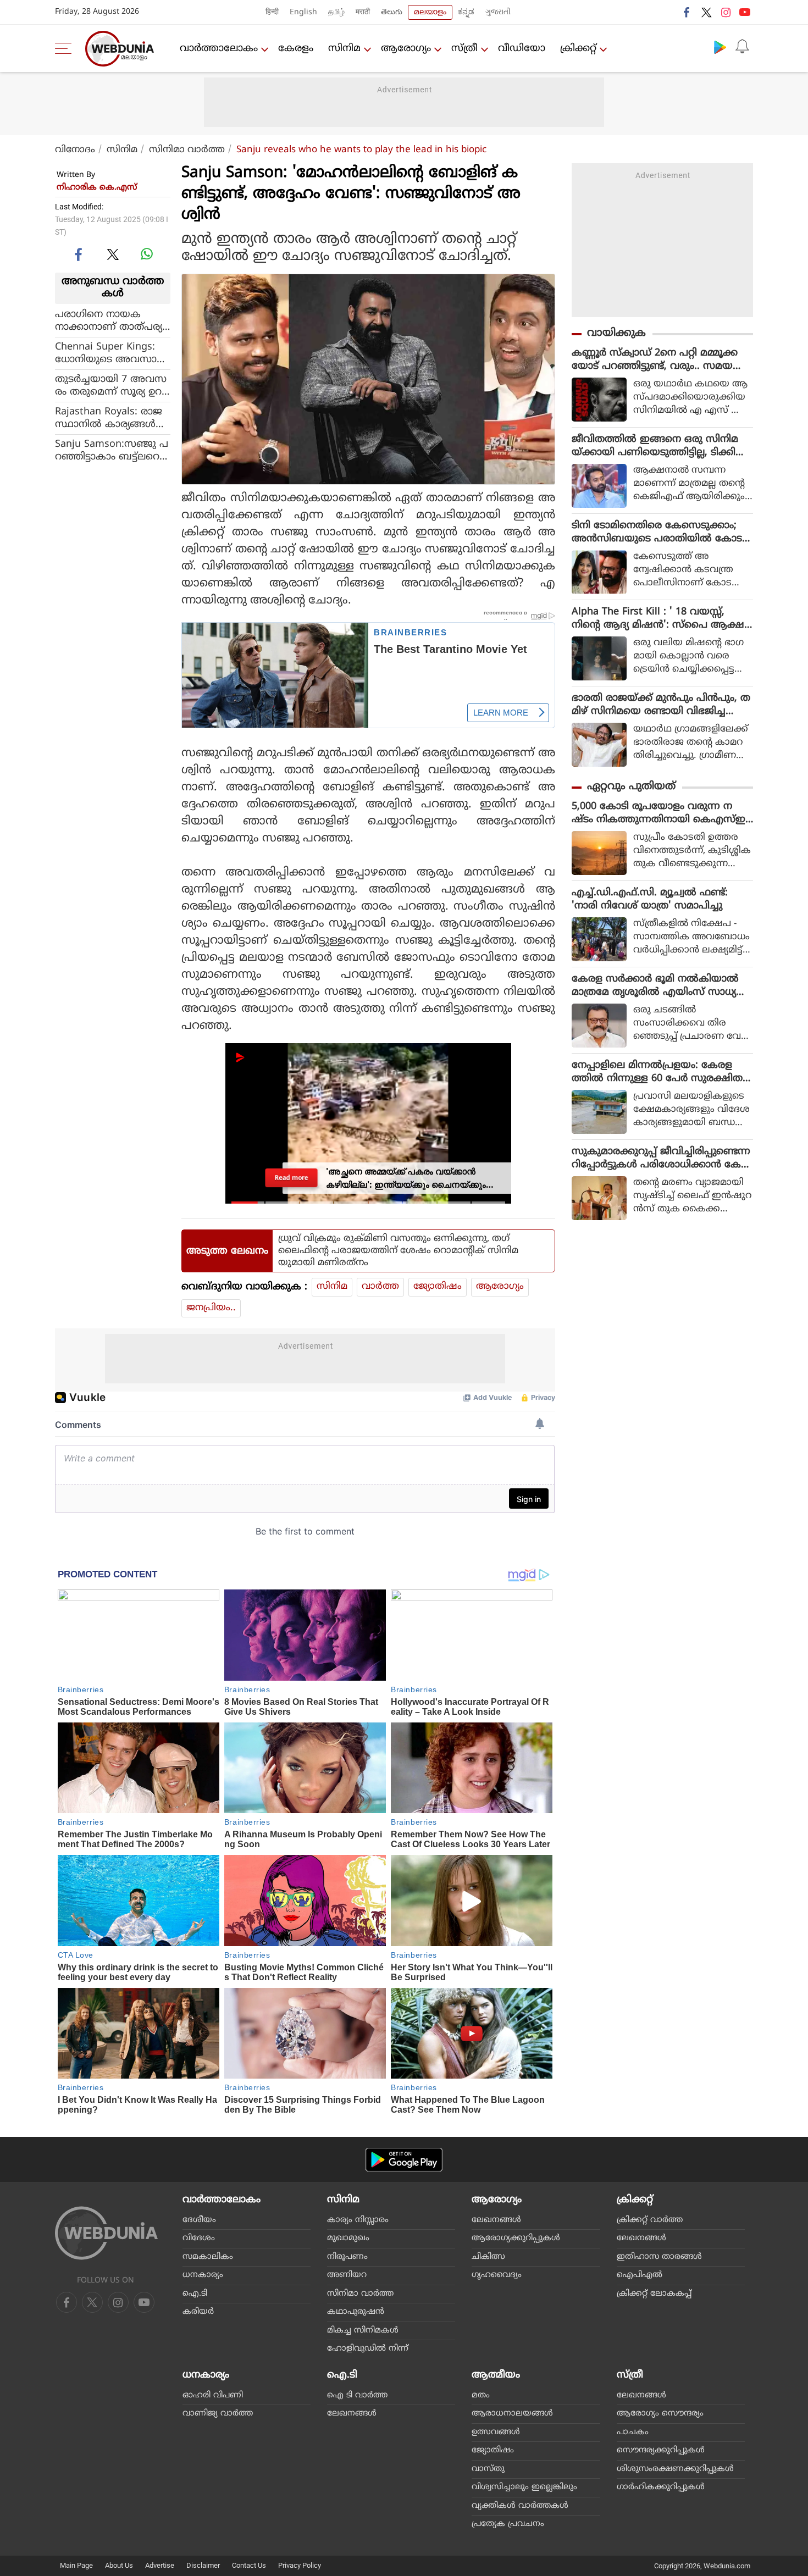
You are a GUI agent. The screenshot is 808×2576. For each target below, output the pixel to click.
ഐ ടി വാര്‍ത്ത (357, 2395)
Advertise (160, 2565)
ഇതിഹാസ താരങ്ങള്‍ (659, 2257)
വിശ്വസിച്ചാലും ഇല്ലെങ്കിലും (524, 2487)
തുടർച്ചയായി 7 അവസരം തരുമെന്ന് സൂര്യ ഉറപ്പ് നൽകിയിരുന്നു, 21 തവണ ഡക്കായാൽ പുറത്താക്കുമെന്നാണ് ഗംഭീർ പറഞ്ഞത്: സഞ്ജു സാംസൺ (113, 386)
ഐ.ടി (195, 2294)
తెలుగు (392, 12)
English (303, 12)
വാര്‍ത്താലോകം (219, 49)
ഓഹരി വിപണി (213, 2395)
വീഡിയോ (522, 49)
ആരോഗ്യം (406, 49)
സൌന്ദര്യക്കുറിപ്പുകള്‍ (661, 2450)
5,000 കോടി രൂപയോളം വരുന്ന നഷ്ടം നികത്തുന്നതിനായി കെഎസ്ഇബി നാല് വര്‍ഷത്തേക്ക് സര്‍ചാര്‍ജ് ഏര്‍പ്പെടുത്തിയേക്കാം (662, 813)
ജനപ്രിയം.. (211, 1308)
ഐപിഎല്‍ (640, 2275)
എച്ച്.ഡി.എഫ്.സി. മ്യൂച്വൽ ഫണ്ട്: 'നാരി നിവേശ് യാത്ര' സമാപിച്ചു (650, 899)
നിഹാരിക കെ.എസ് (97, 188)
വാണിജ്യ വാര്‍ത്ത (218, 2414)
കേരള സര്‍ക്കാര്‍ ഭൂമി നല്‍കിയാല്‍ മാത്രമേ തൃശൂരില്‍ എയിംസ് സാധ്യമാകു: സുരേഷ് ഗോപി (655, 986)
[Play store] (720, 47)
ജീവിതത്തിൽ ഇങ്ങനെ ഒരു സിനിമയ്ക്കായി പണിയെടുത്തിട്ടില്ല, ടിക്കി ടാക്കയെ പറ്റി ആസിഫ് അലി (655, 446)
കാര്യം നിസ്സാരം (358, 2220)
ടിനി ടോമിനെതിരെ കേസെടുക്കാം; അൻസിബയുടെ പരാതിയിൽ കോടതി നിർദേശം (657, 533)
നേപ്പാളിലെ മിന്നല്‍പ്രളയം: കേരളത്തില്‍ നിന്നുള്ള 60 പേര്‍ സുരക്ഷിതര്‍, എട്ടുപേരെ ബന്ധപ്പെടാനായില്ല (662, 1072)
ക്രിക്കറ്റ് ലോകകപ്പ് (654, 2294)
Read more (292, 1178)
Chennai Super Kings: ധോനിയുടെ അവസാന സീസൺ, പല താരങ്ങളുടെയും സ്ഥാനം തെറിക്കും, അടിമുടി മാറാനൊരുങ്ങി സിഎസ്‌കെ (110, 353)
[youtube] (745, 12)
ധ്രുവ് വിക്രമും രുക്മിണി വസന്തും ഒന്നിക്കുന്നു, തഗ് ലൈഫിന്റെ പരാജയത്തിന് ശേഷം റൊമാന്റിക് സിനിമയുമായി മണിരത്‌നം (398, 1251)
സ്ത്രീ (464, 49)
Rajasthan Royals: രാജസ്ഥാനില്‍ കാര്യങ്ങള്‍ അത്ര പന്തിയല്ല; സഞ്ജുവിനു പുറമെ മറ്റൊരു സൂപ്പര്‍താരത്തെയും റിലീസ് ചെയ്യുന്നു (109, 418)
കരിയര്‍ (198, 2312)
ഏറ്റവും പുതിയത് (631, 787)
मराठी (363, 12)
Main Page (76, 2565)
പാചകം (633, 2432)
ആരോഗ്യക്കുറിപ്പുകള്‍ (516, 2238)
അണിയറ (347, 2275)
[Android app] (404, 2160)
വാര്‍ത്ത (380, 1287)
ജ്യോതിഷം (438, 1287)
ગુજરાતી (498, 12)
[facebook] (687, 12)
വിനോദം (75, 150)
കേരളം (296, 49)
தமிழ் (336, 12)
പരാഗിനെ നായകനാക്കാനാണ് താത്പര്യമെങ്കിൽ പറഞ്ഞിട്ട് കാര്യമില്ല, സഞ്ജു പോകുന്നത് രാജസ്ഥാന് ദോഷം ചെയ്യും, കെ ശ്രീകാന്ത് (112, 321)
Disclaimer (203, 2565)
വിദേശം (199, 2238)
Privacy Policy (300, 2565)
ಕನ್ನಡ (466, 12)
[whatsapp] (147, 254)
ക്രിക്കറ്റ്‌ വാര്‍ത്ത (650, 2220)
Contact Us (249, 2565)
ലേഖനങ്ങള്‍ (496, 2220)
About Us (119, 2565)
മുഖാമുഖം (348, 2238)
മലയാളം (430, 12)
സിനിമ (344, 49)
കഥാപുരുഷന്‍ (356, 2312)
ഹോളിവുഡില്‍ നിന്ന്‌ (368, 2349)
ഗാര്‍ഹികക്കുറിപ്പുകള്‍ (661, 2487)
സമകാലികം (208, 2257)
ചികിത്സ (488, 2257)
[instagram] (726, 12)
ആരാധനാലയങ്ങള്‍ (512, 2414)
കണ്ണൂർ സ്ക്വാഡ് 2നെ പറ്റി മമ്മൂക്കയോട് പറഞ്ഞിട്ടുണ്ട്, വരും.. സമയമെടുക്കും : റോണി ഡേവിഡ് (655, 360)
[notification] (742, 47)
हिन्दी (272, 12)
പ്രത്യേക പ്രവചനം (508, 2524)
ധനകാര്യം (203, 2275)
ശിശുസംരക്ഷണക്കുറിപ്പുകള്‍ (675, 2469)
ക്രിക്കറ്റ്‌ (578, 49)
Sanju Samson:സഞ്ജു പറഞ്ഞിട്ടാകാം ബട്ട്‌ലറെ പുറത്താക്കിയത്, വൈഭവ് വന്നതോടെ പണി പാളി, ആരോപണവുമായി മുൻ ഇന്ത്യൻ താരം (112, 451)
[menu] (66, 48)
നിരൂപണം (347, 2257)
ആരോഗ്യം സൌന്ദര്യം (660, 2414)
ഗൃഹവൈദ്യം (497, 2275)
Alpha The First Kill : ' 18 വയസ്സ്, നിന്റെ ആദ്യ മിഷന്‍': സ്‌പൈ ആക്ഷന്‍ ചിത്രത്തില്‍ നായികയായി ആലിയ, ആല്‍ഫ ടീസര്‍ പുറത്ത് (662, 619)
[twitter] (706, 12)
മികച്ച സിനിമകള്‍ (363, 2331)
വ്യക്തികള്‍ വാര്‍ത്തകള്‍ (520, 2506)
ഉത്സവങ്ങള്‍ (496, 2432)
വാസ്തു (488, 2469)
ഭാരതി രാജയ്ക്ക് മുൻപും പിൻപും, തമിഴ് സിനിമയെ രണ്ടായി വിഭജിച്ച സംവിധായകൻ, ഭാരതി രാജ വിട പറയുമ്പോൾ (661, 705)
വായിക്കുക (616, 333)
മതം (481, 2395)
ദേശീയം (199, 2220)
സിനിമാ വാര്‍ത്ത (187, 150)
